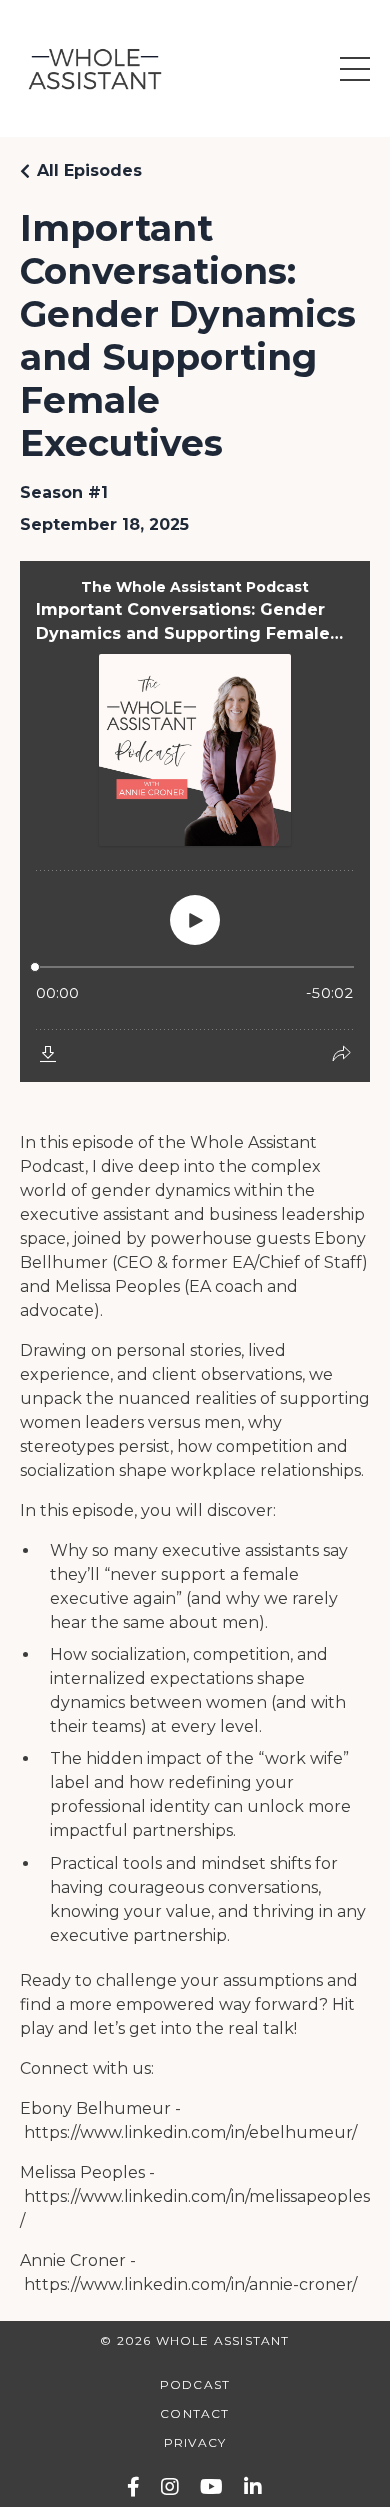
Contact (194, 2413)
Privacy (195, 2442)
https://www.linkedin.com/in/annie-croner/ (190, 2284)
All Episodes (89, 170)
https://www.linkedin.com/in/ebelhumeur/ (190, 2132)
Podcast (195, 2384)
